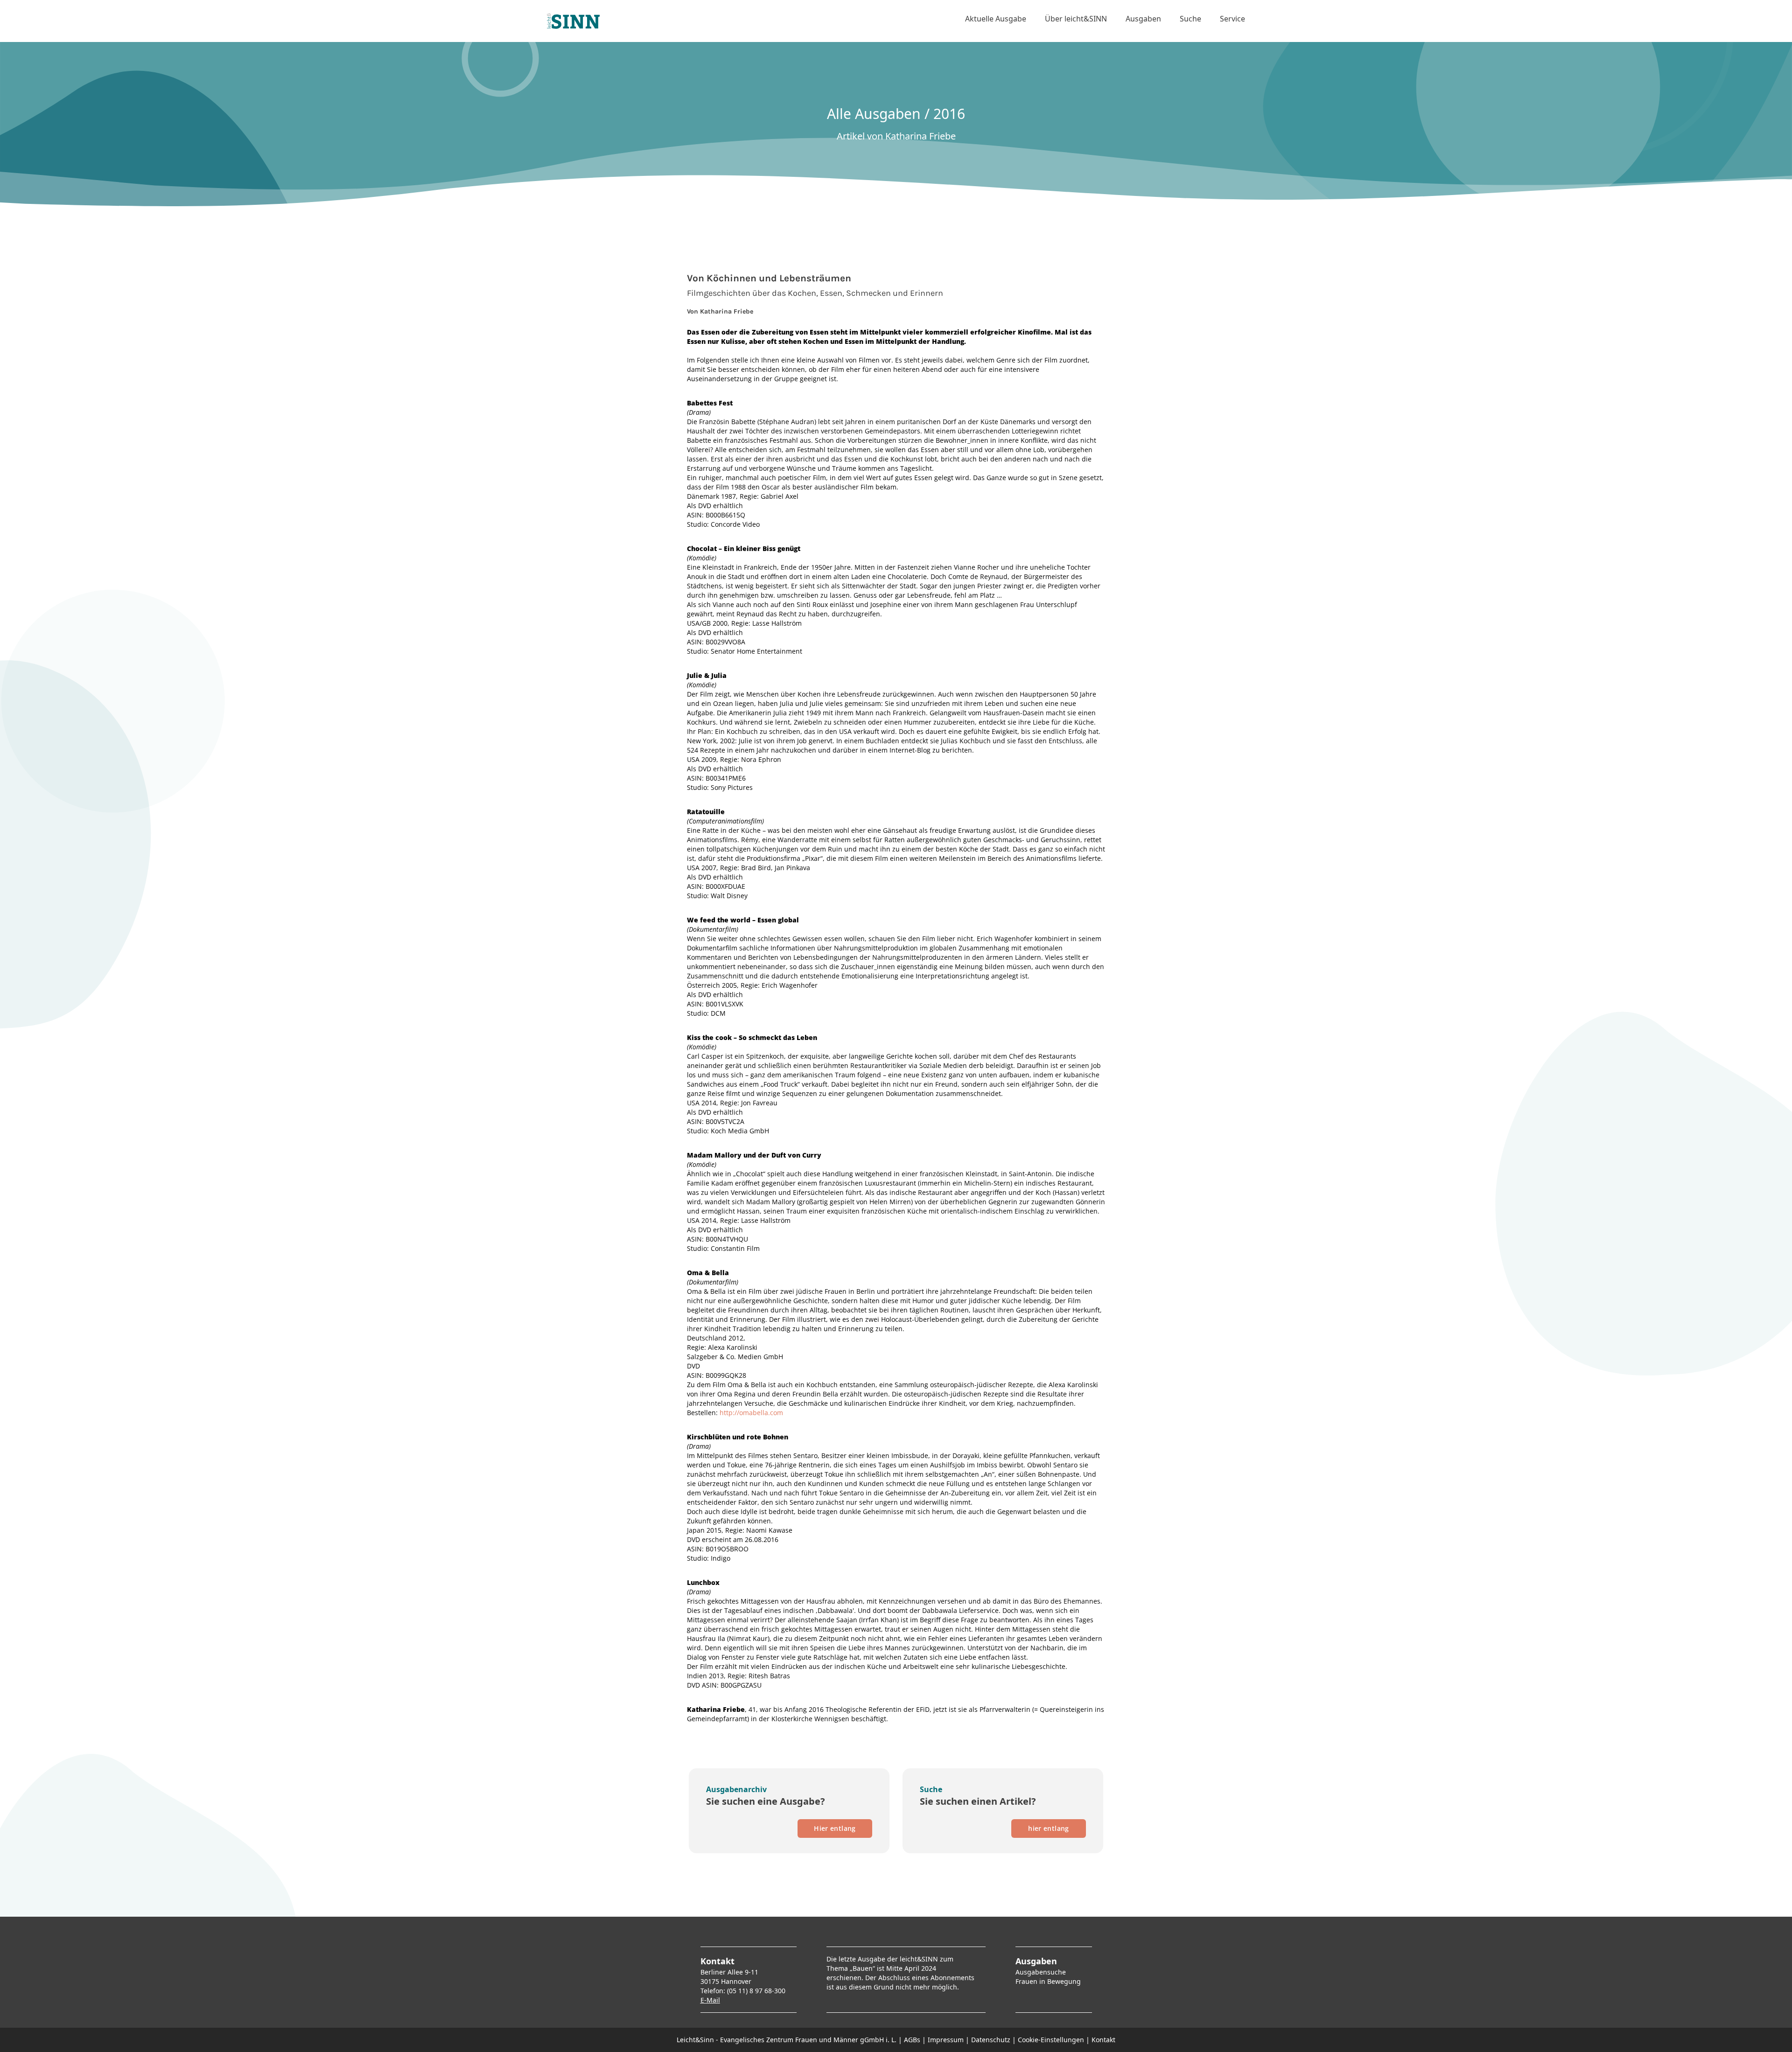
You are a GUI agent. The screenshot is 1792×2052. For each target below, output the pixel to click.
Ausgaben (1143, 19)
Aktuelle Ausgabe (996, 19)
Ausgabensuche (1041, 1972)
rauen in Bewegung (1050, 1981)
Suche (1190, 19)
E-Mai (709, 2000)
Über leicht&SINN (1076, 19)
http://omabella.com (751, 1413)
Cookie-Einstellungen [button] (1051, 2040)
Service (1232, 19)
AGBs (912, 2040)
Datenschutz (991, 2040)
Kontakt (1103, 2040)
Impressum (946, 2040)
